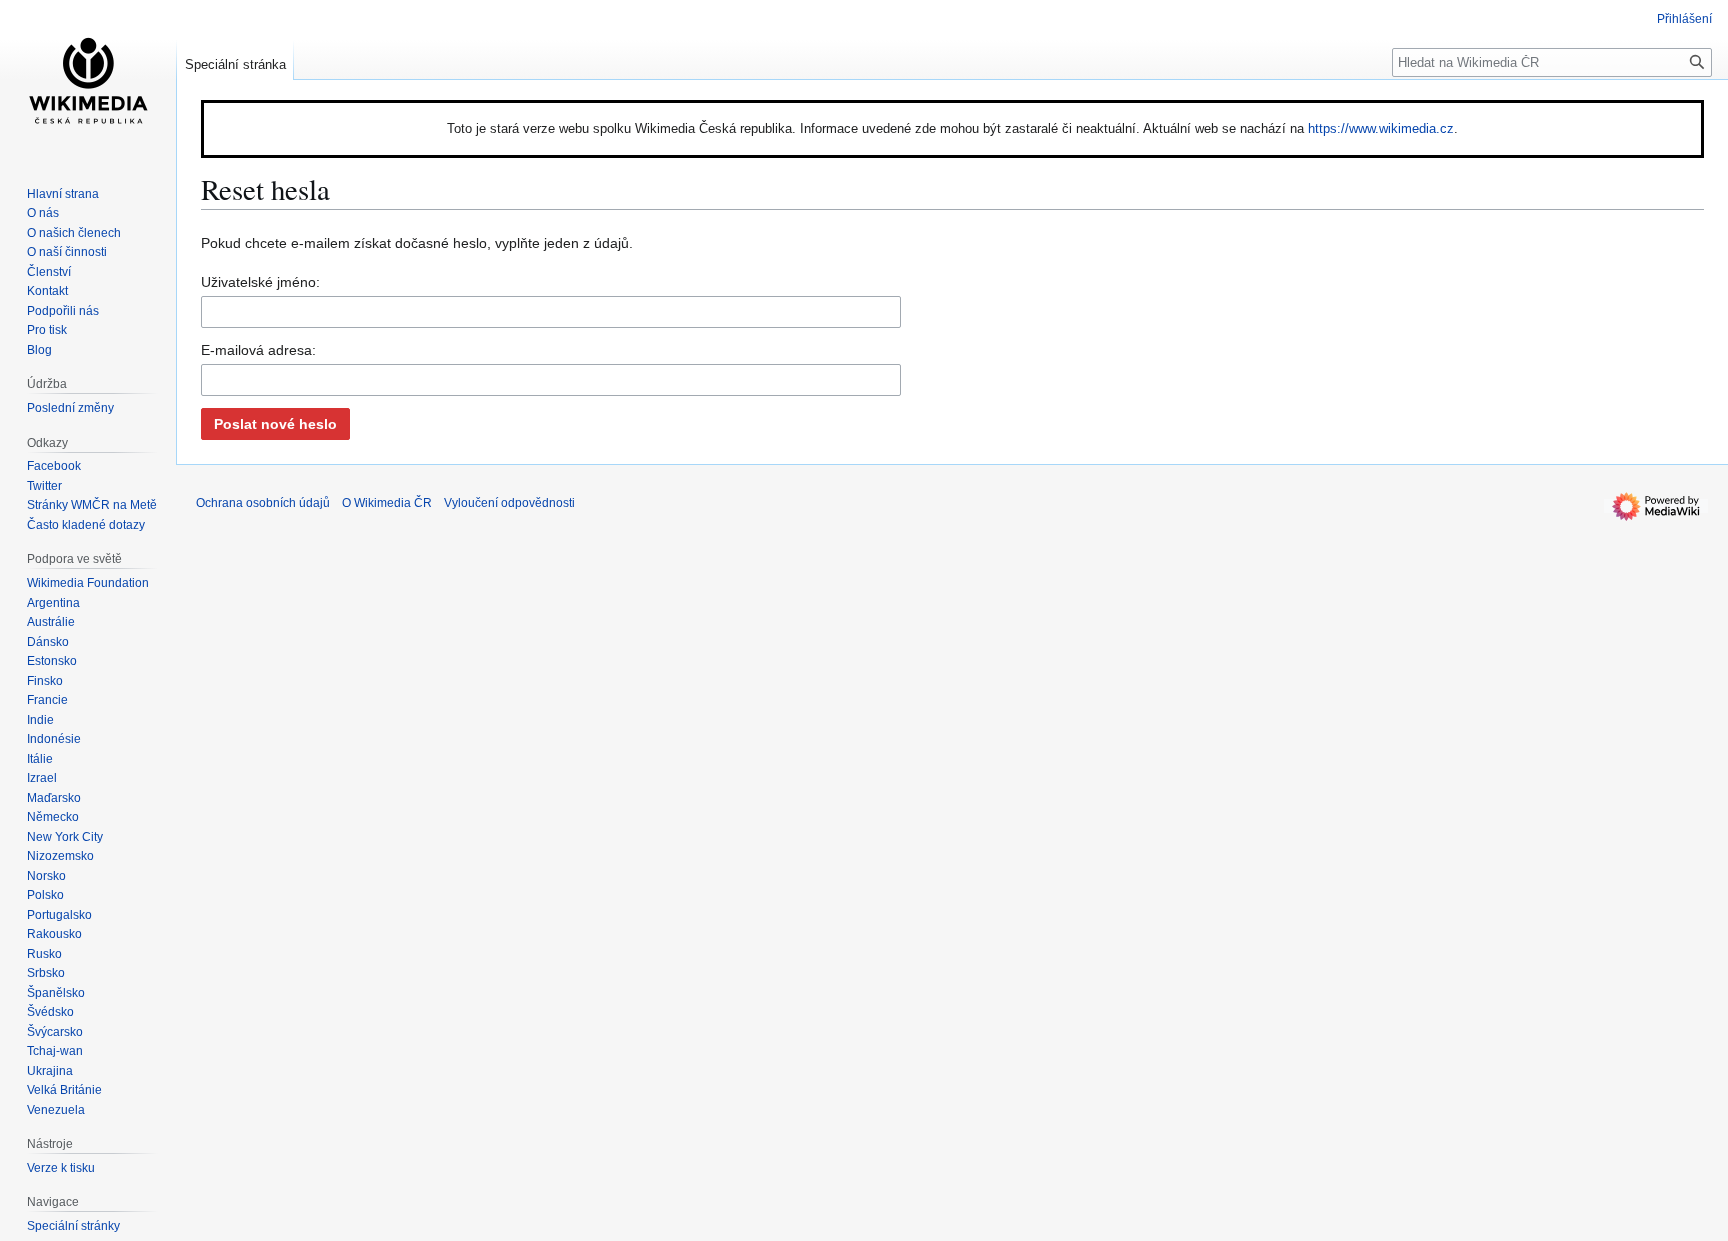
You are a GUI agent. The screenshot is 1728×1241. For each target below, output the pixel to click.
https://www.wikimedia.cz (1381, 128)
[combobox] (551, 312)
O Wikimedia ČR (387, 503)
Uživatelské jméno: (260, 282)
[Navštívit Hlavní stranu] (88, 80)
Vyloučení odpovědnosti (509, 503)
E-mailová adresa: (258, 350)
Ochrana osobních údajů (263, 503)
